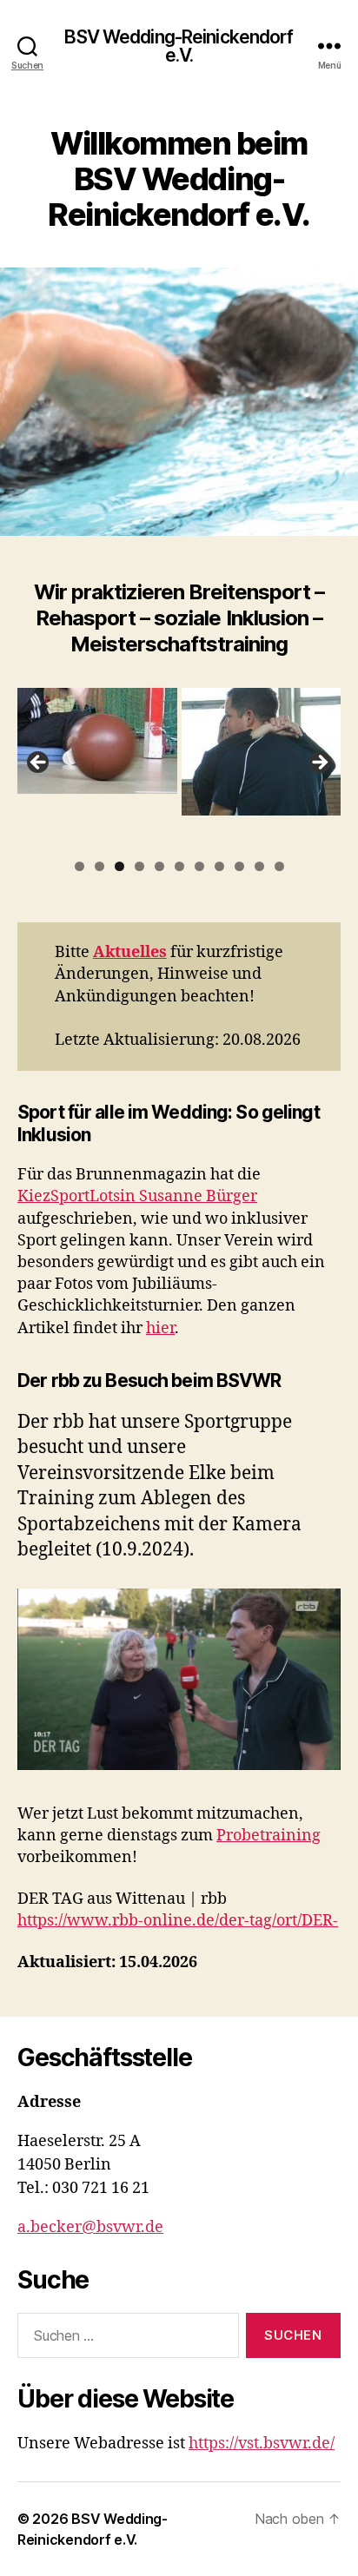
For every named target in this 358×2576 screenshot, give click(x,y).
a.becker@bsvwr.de (90, 2227)
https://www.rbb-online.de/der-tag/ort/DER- (178, 1921)
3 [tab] (119, 866)
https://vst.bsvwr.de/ (262, 2444)
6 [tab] (179, 866)
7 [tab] (199, 866)
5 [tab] (159, 866)
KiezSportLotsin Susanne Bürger (137, 1196)
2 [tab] (99, 866)
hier (160, 1328)
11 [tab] (279, 868)
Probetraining (268, 1836)
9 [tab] (239, 866)
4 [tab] (139, 866)
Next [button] (319, 763)
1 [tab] (80, 866)
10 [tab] (259, 868)
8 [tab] (219, 866)
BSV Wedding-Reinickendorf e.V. (179, 46)
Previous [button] (39, 763)
